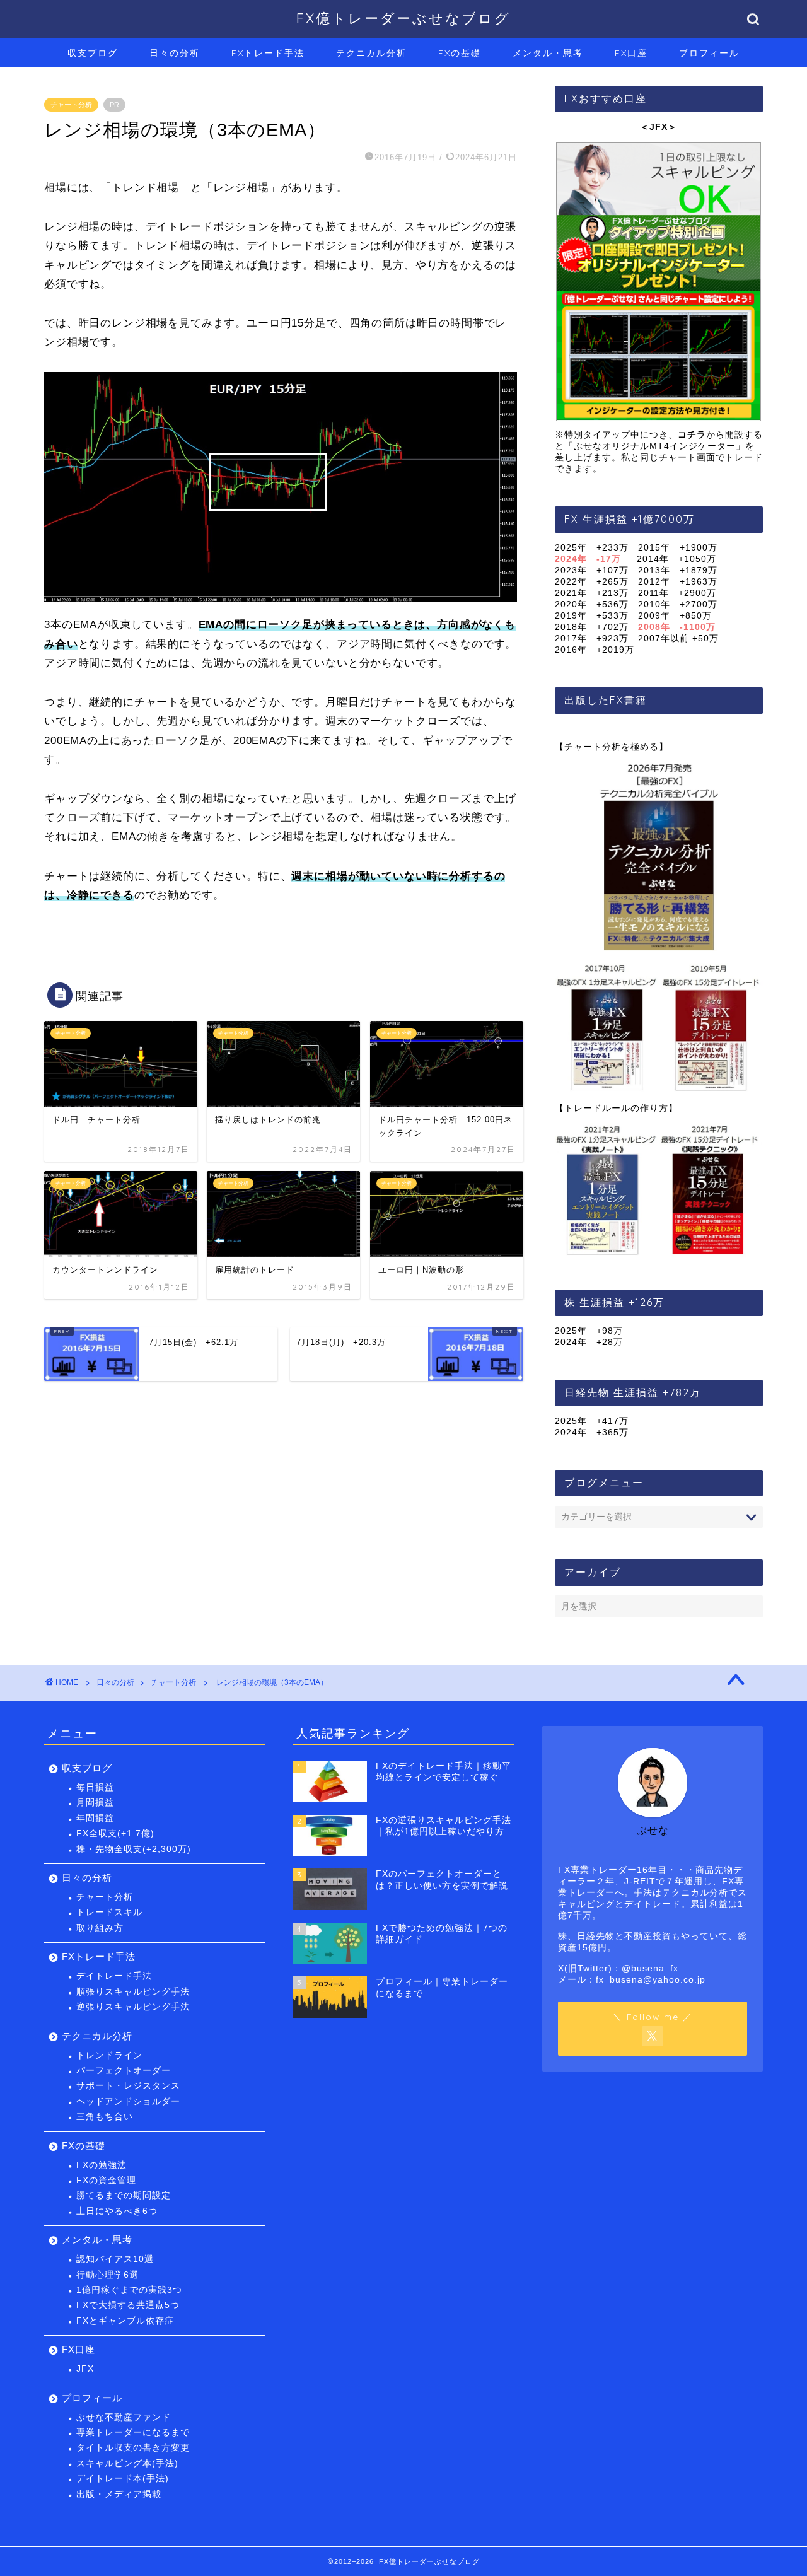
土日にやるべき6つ (117, 2211)
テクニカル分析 (371, 53)
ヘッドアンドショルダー (128, 2101)
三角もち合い (105, 2117)
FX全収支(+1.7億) (115, 1833)
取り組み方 (100, 1928)
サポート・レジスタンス (128, 2086)
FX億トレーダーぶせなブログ (403, 18)
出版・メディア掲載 (119, 2494)
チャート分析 (71, 105)
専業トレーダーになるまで (133, 2433)
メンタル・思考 (548, 53)
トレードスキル (109, 1912)
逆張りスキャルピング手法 (133, 2007)
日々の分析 (175, 53)
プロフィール (709, 53)
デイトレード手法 (114, 1976)
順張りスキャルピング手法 (133, 1992)
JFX (85, 2369)
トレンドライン (109, 2055)
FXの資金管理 (106, 2180)
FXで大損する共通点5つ (128, 2305)
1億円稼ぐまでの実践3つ (129, 2290)
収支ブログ (93, 53)
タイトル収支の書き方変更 (133, 2448)
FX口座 (631, 53)
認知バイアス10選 (115, 2259)
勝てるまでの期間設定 (124, 2195)
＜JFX (654, 127)
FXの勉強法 (102, 2165)
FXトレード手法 (268, 53)
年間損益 (95, 1818)
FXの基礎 (460, 53)
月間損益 (95, 1803)
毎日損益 (95, 1787)
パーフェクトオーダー (124, 2071)
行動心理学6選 (107, 2275)
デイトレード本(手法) (123, 2479)
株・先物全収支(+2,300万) (134, 1849)
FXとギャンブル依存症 (125, 2321)
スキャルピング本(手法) (127, 2463)
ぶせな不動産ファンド (124, 2417)
